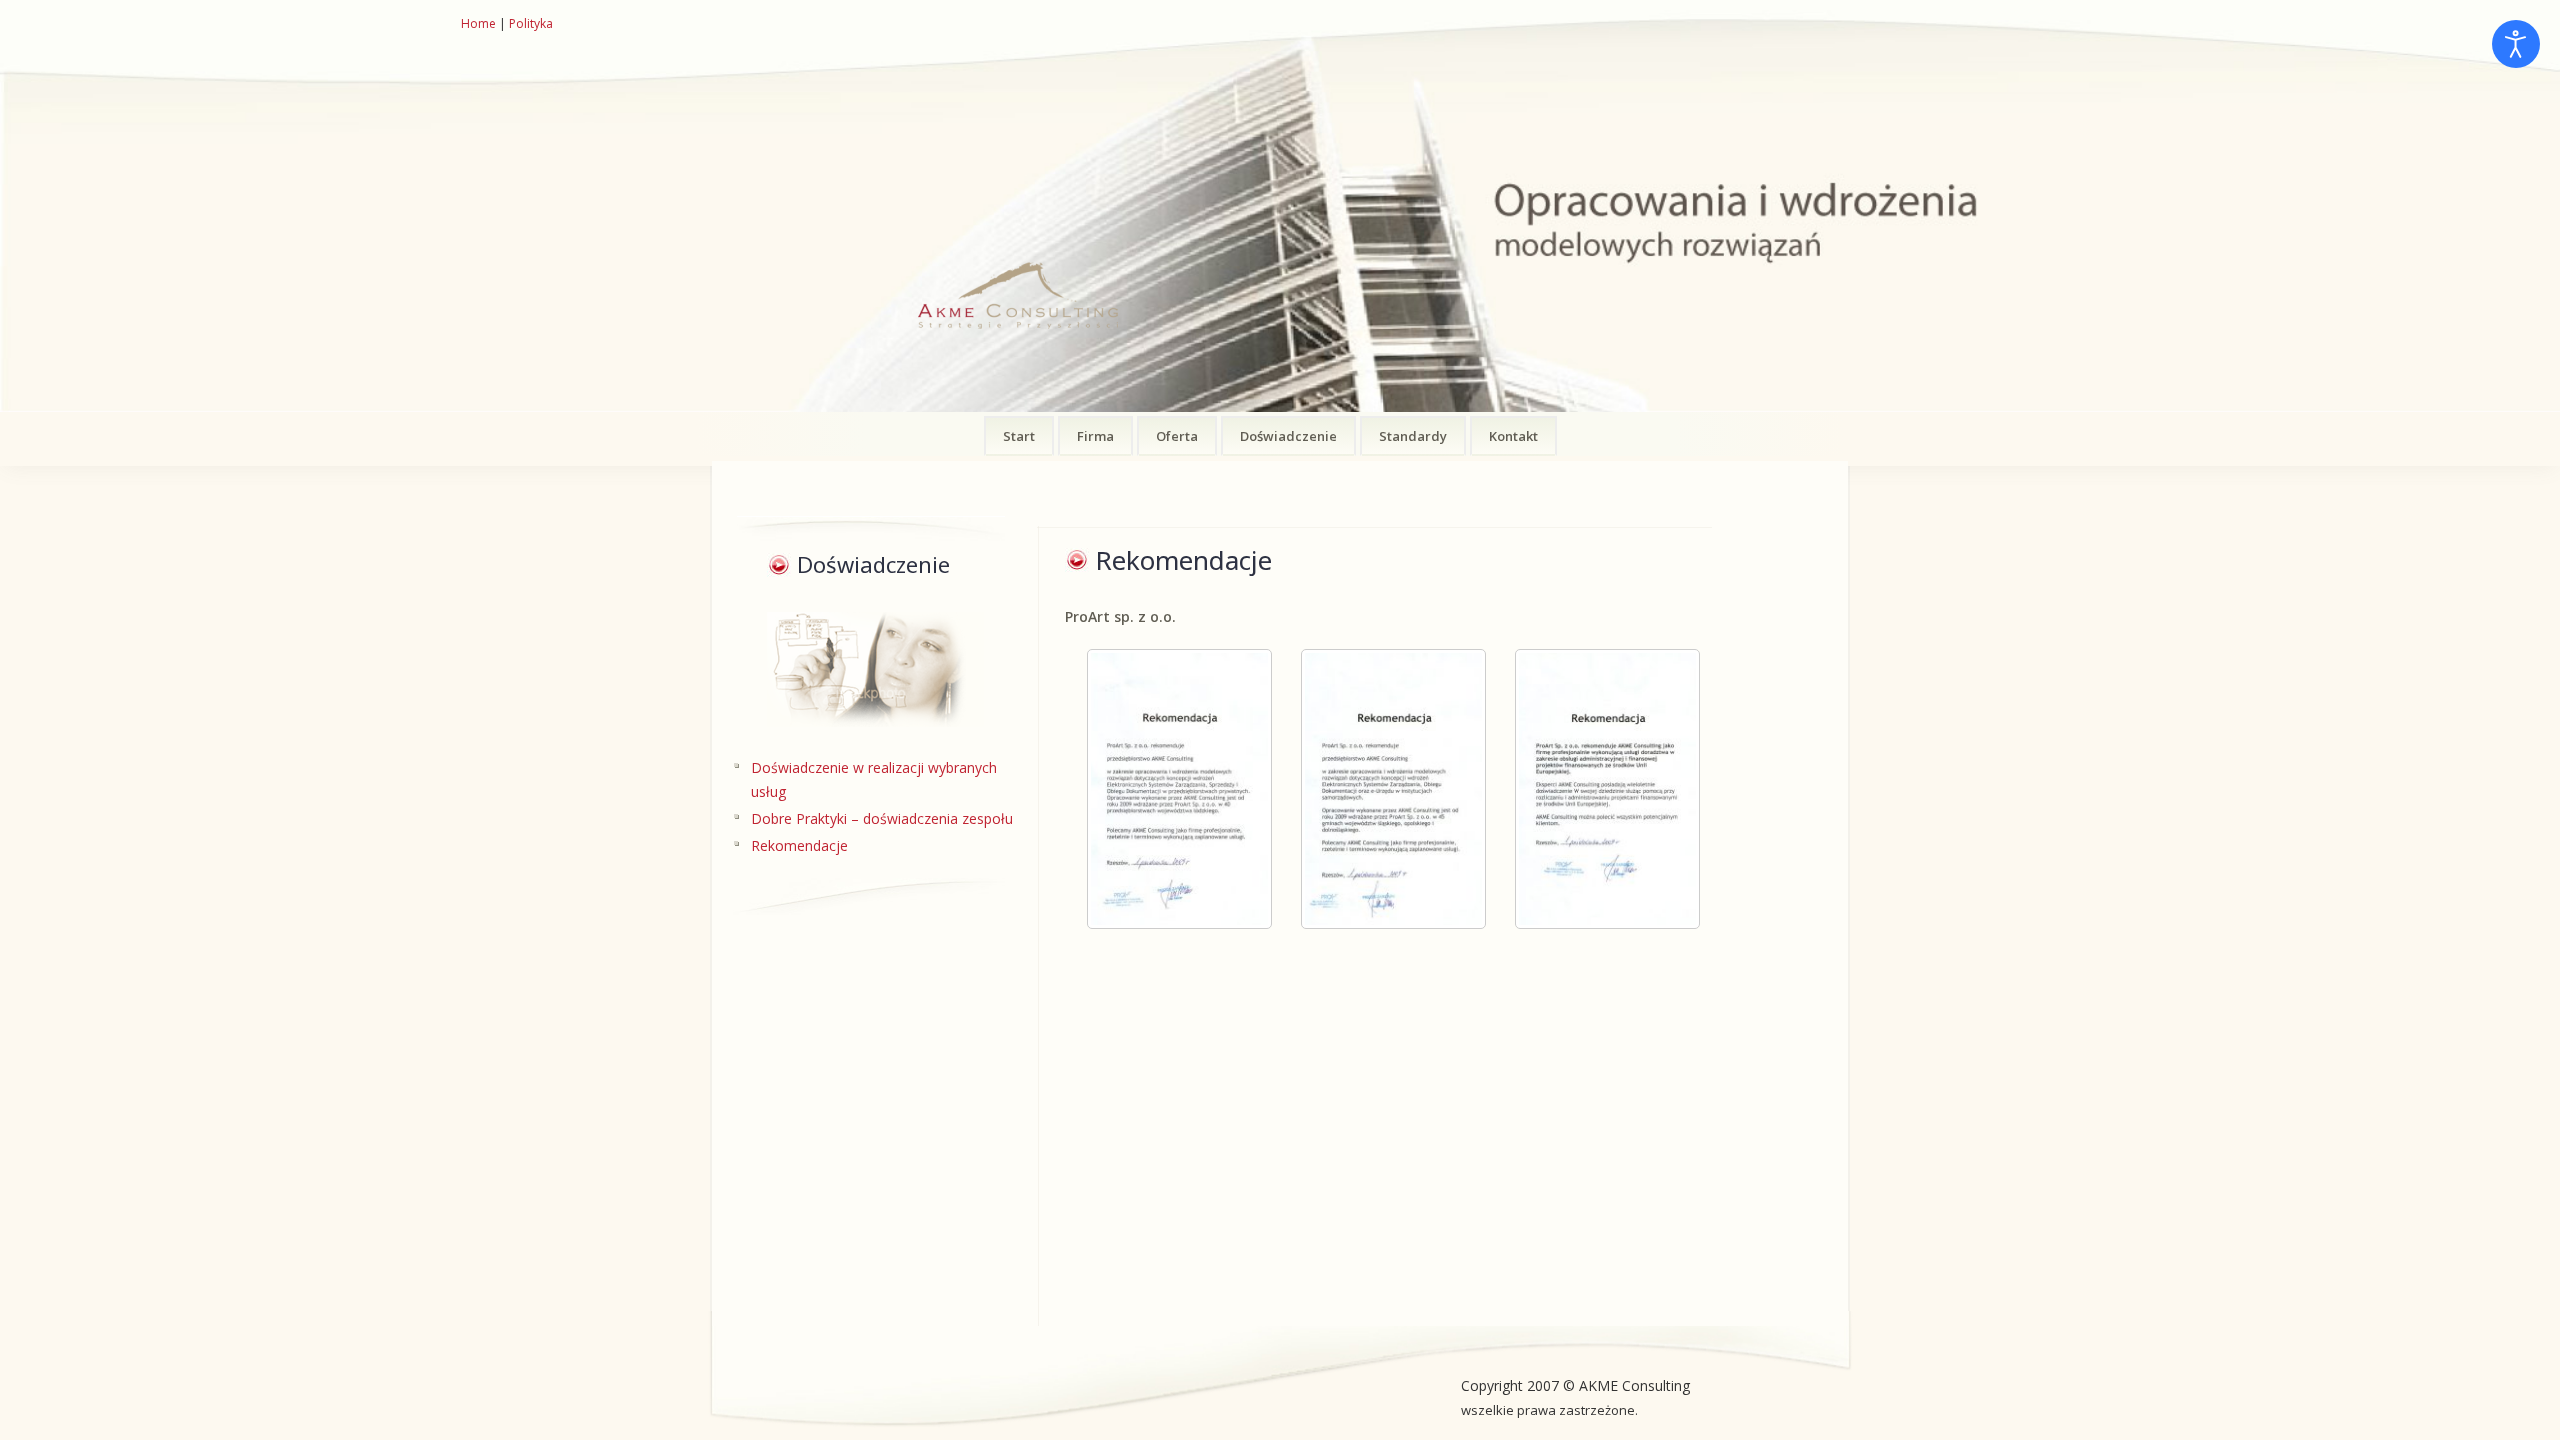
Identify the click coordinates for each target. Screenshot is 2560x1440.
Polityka (531, 23)
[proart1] (1172, 789)
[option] (1280, 206)
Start (1019, 436)
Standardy (1413, 436)
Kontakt (1513, 436)
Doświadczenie (1288, 436)
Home (478, 23)
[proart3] (1600, 789)
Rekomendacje (799, 845)
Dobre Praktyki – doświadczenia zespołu (882, 818)
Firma (1095, 436)
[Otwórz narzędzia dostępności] (2516, 44)
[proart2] (1386, 789)
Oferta (1177, 436)
